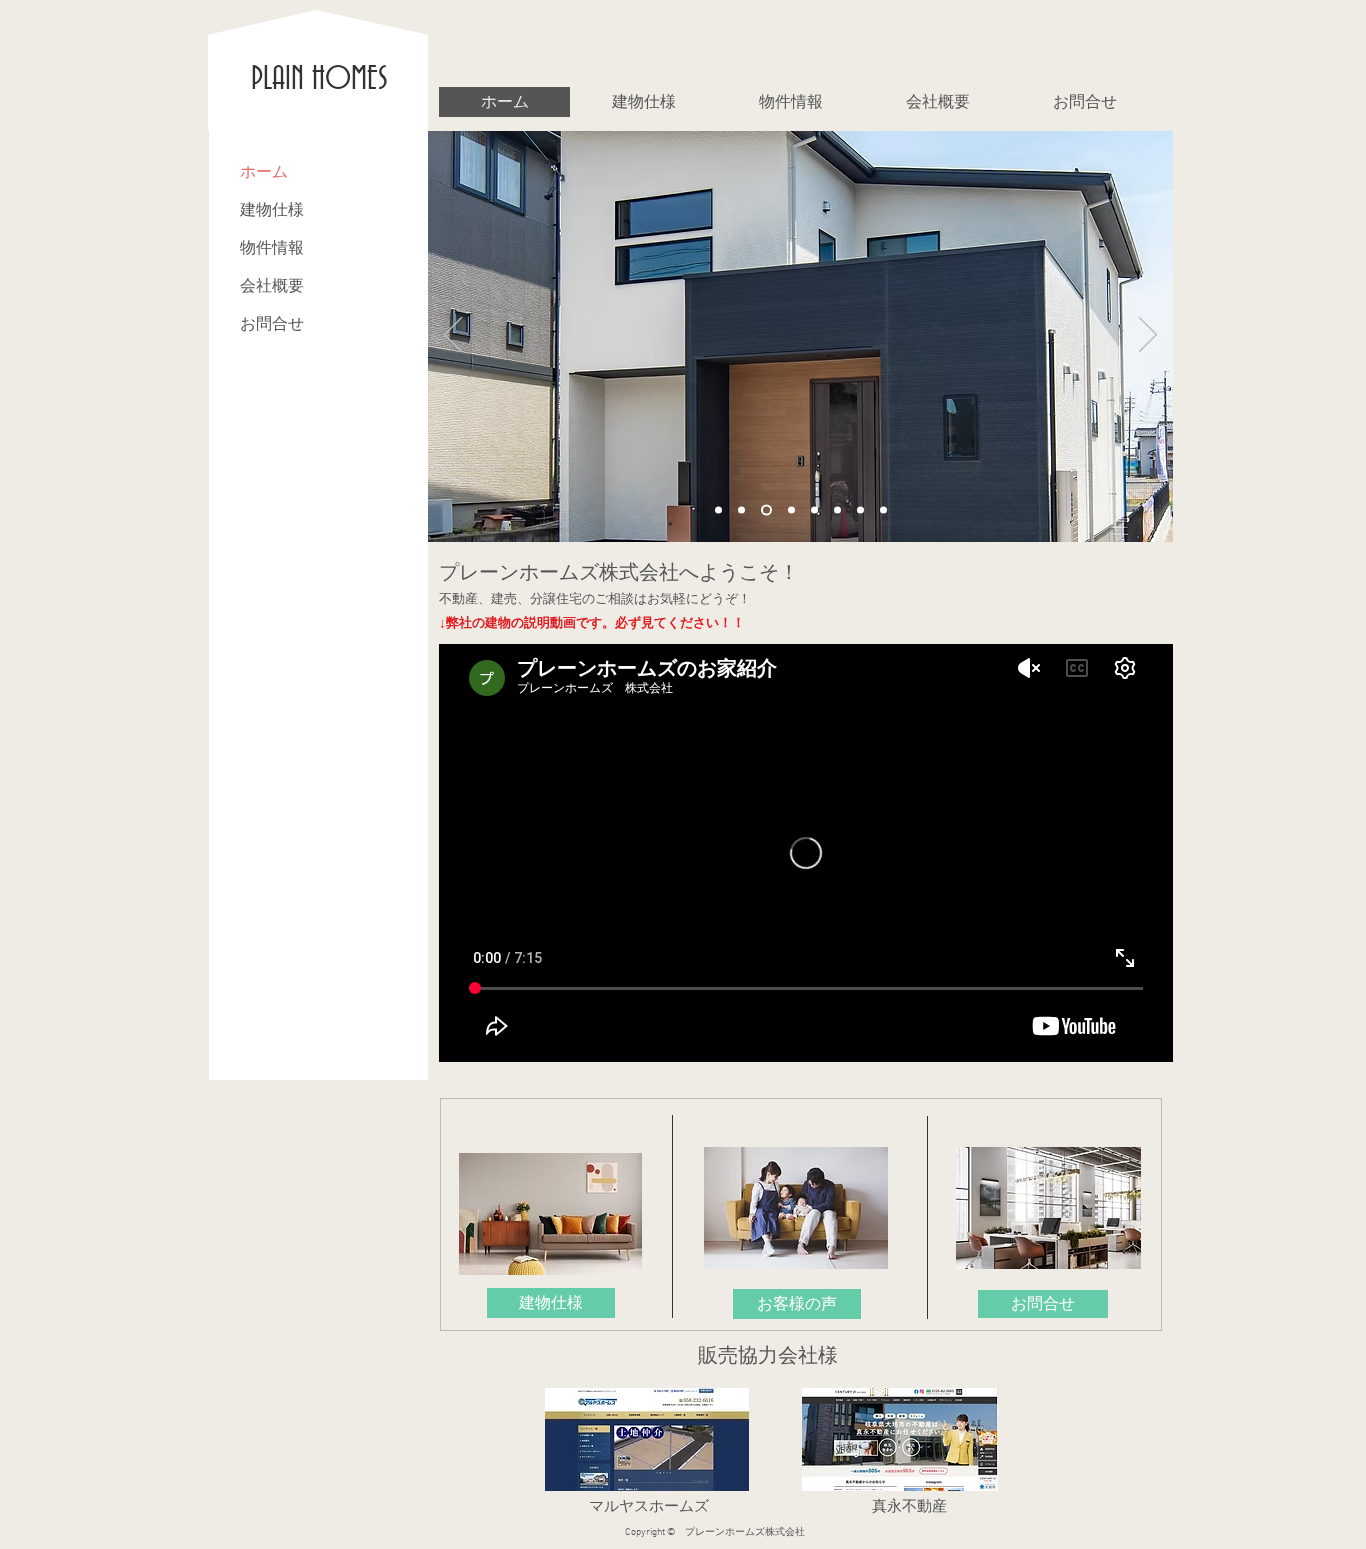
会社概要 (272, 285)
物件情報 (272, 247)
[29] (791, 510)
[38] (837, 510)
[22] (766, 510)
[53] (860, 510)
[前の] (453, 336)
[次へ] (1148, 336)
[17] (741, 510)
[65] (883, 510)
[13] (718, 510)
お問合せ (272, 323)
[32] (814, 510)
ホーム (264, 171)
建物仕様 (272, 209)
